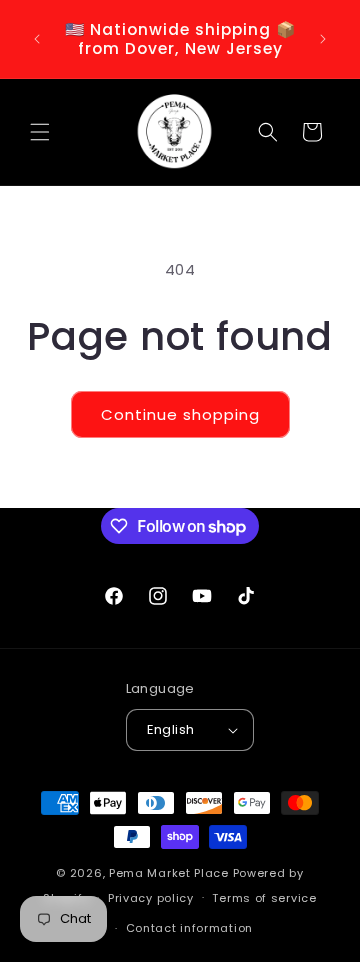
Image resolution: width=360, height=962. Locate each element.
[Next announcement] (323, 39)
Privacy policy (151, 898)
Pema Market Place (169, 873)
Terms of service (264, 898)
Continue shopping (180, 414)
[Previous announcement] (37, 39)
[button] (40, 132)
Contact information (189, 928)
